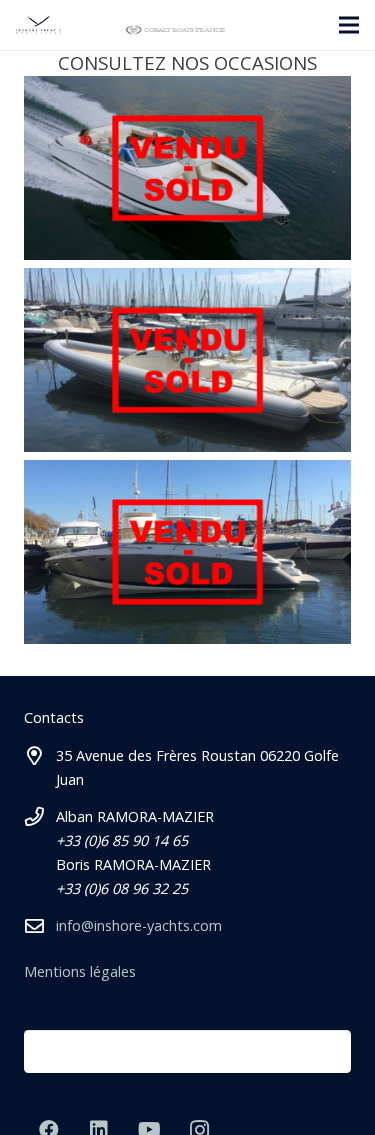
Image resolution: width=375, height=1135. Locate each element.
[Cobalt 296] (187, 168)
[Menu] (349, 25)
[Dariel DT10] (187, 360)
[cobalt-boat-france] (174, 30)
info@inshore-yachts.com (139, 925)
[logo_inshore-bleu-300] (38, 25)
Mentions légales (80, 971)
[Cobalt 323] (187, 552)
